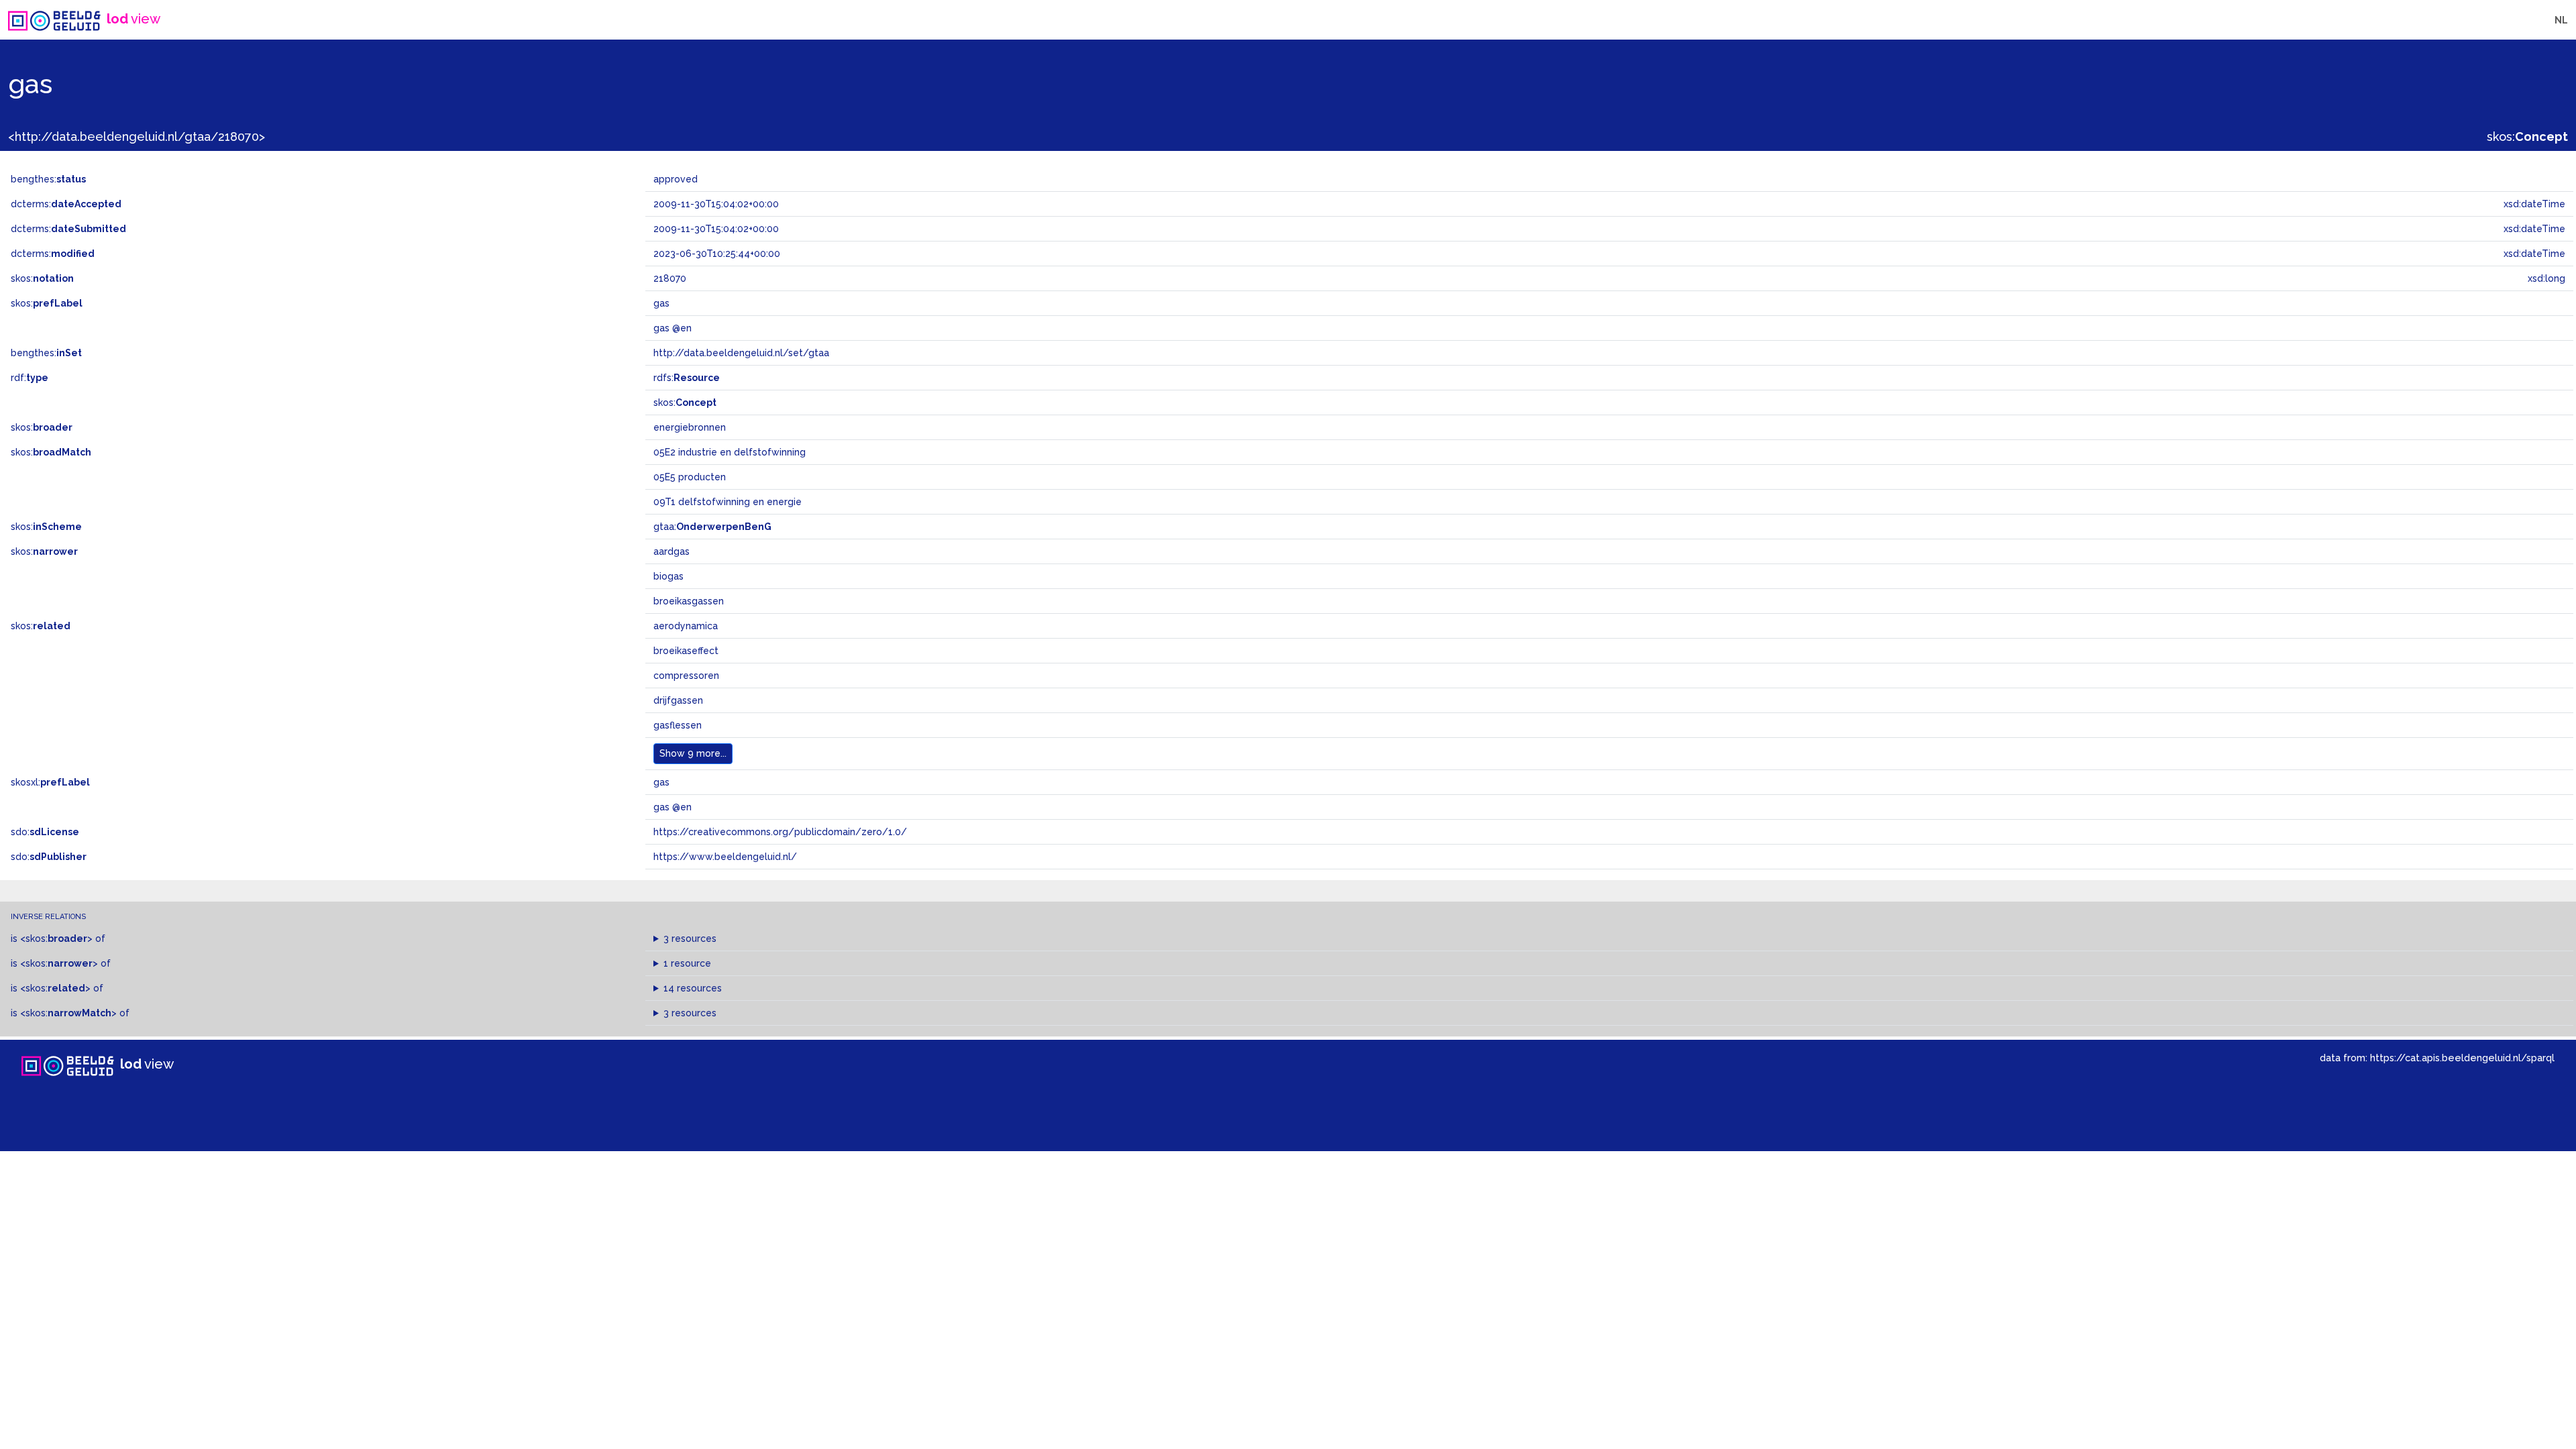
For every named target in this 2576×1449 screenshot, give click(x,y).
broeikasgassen (689, 601)
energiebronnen (690, 427)
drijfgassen (678, 700)
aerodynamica (686, 626)
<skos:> (56, 938)
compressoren (686, 676)
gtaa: (712, 527)
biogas (668, 576)
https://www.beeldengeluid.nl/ (725, 857)
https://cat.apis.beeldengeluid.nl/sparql (2462, 1058)
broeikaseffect (686, 651)
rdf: (30, 378)
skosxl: (50, 782)
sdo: (45, 832)
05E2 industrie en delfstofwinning (730, 452)
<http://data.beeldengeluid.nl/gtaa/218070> (137, 137)
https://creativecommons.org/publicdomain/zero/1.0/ (780, 832)
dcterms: (66, 204)
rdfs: (687, 378)
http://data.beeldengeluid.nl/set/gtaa (741, 353)
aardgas (672, 551)
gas (661, 782)
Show (693, 753)
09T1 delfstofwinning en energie (728, 502)
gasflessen (678, 725)
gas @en (673, 807)
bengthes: (48, 179)
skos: (2527, 137)
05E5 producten (690, 477)
